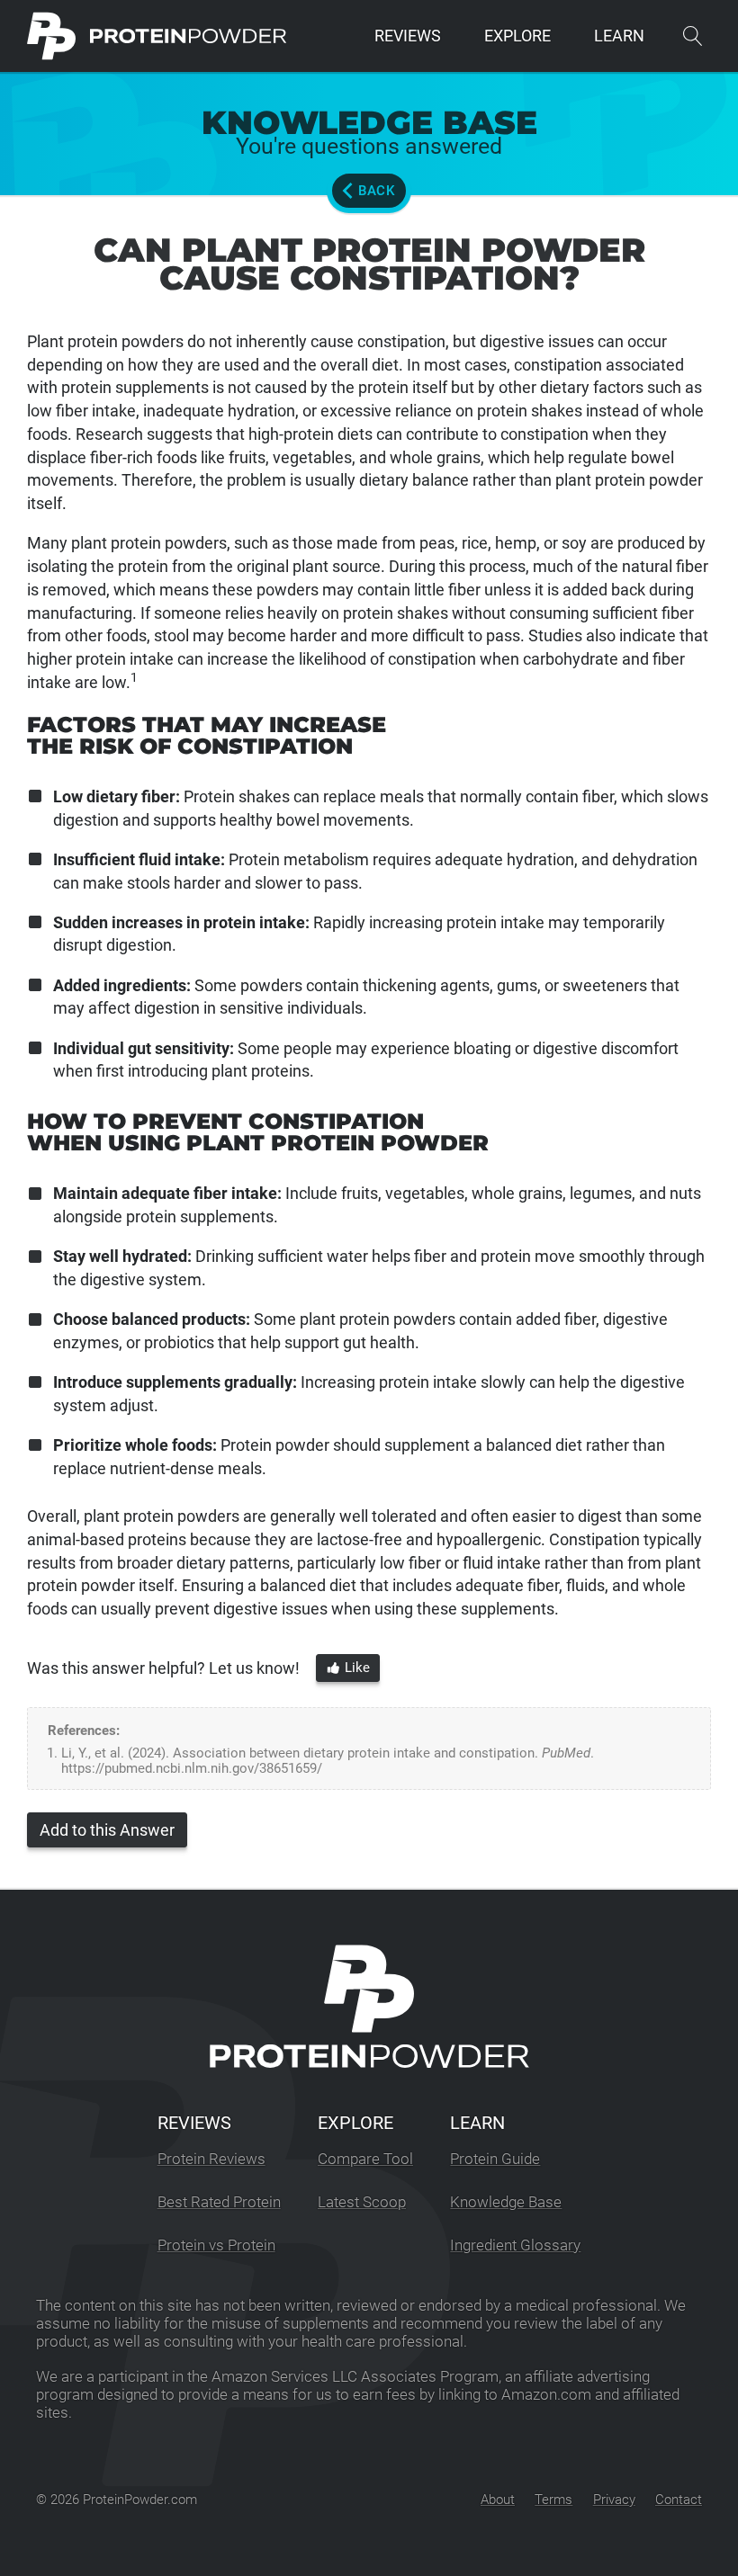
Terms (553, 2500)
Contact (679, 2500)
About (498, 2500)
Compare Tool (365, 2159)
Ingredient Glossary (515, 2245)
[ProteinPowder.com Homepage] (157, 36)
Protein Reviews (211, 2159)
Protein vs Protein (216, 2245)
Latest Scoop (362, 2202)
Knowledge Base (506, 2202)
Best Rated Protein (219, 2202)
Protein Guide (495, 2159)
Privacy (614, 2500)
